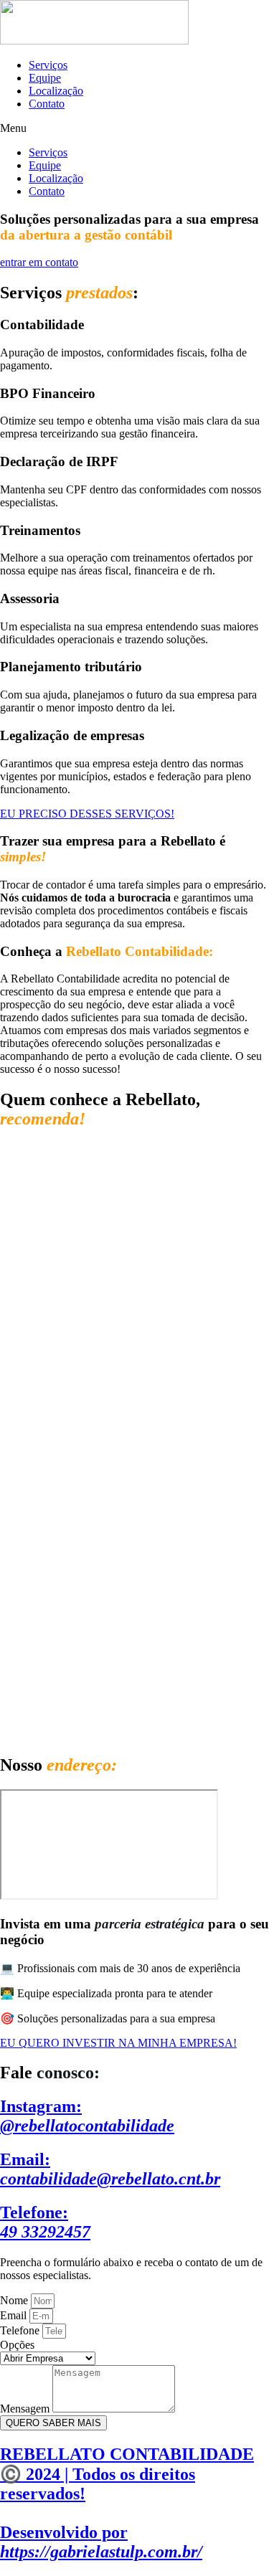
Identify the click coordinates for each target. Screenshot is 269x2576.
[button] (134, 128)
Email (15, 2315)
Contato (47, 104)
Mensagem (26, 2409)
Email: (110, 2169)
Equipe (45, 78)
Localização (56, 91)
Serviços (48, 65)
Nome (15, 2300)
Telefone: (45, 2222)
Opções (17, 2345)
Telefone (21, 2330)
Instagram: (87, 2116)
